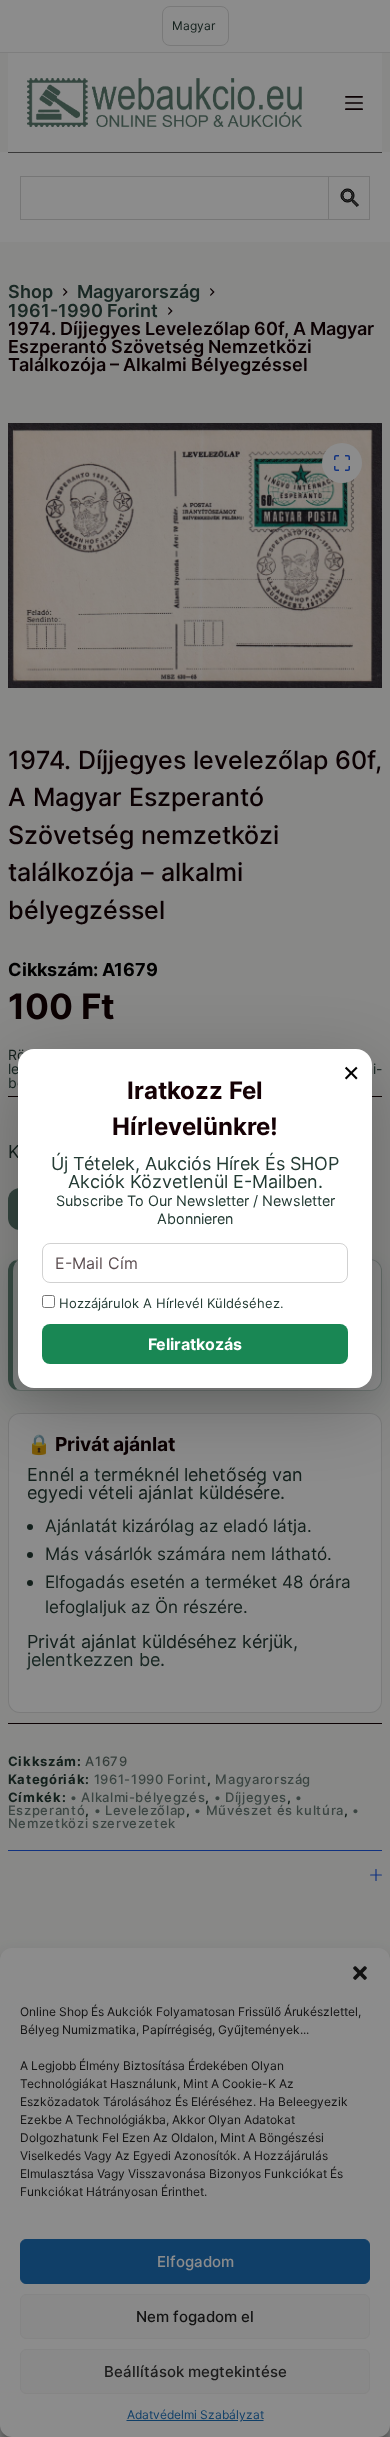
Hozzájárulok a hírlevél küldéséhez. (169, 1302)
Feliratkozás (195, 1344)
